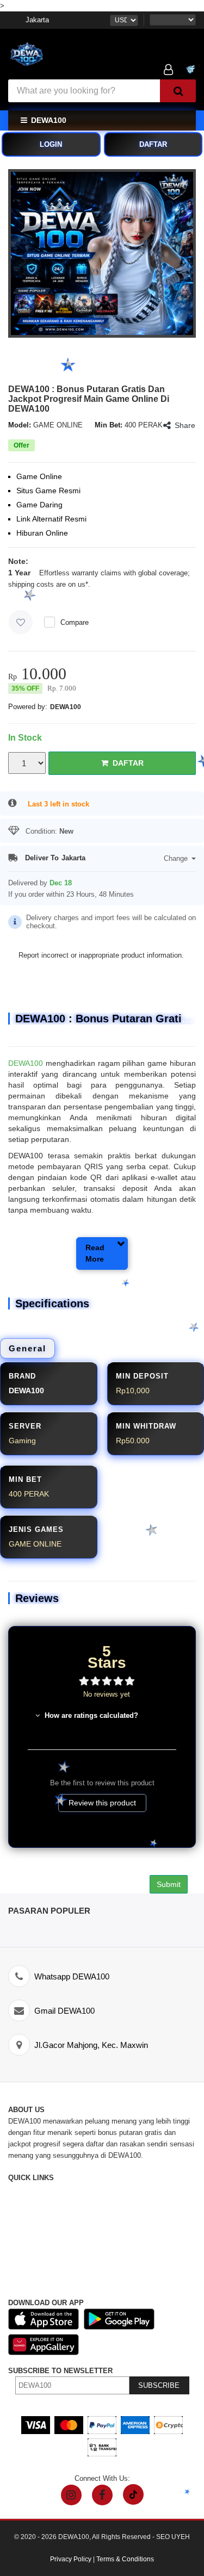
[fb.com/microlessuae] (102, 2495)
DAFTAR (153, 144)
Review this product (102, 1803)
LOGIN (51, 144)
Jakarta (37, 20)
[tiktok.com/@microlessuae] (133, 2494)
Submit (169, 1884)
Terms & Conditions (125, 2559)
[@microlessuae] (71, 2495)
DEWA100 (66, 707)
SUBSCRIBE (159, 2385)
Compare (75, 622)
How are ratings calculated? (90, 1715)
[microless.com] (52, 56)
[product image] (102, 253)
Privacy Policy (71, 2559)
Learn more (26, 596)
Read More (95, 1253)
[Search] (178, 91)
